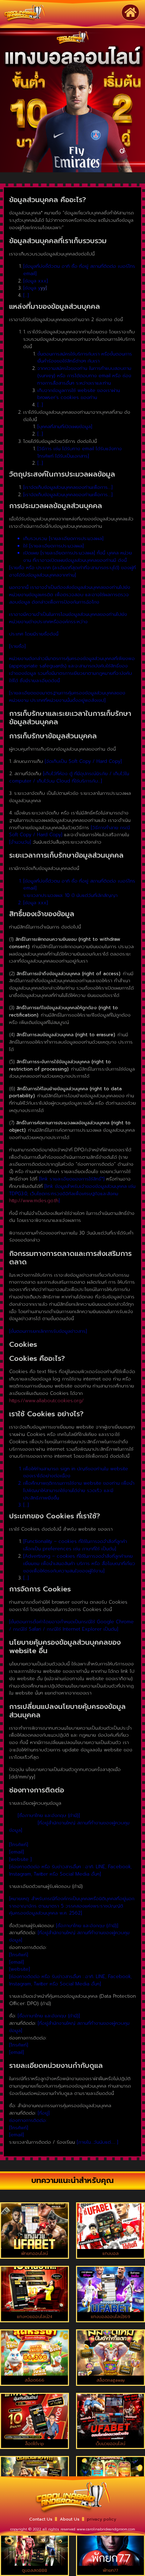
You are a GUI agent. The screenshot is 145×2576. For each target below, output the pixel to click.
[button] (130, 12)
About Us (70, 2519)
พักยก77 (111, 2570)
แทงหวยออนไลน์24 (34, 2317)
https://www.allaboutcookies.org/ (46, 1401)
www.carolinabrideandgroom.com (106, 2529)
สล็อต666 (34, 2380)
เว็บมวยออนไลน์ (111, 2444)
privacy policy (102, 2519)
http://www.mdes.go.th (34, 1201)
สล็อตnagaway (111, 2380)
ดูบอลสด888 (34, 2570)
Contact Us (41, 2519)
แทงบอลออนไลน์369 (111, 2317)
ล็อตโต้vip (34, 2444)
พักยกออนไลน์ (34, 2254)
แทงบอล (111, 2254)
